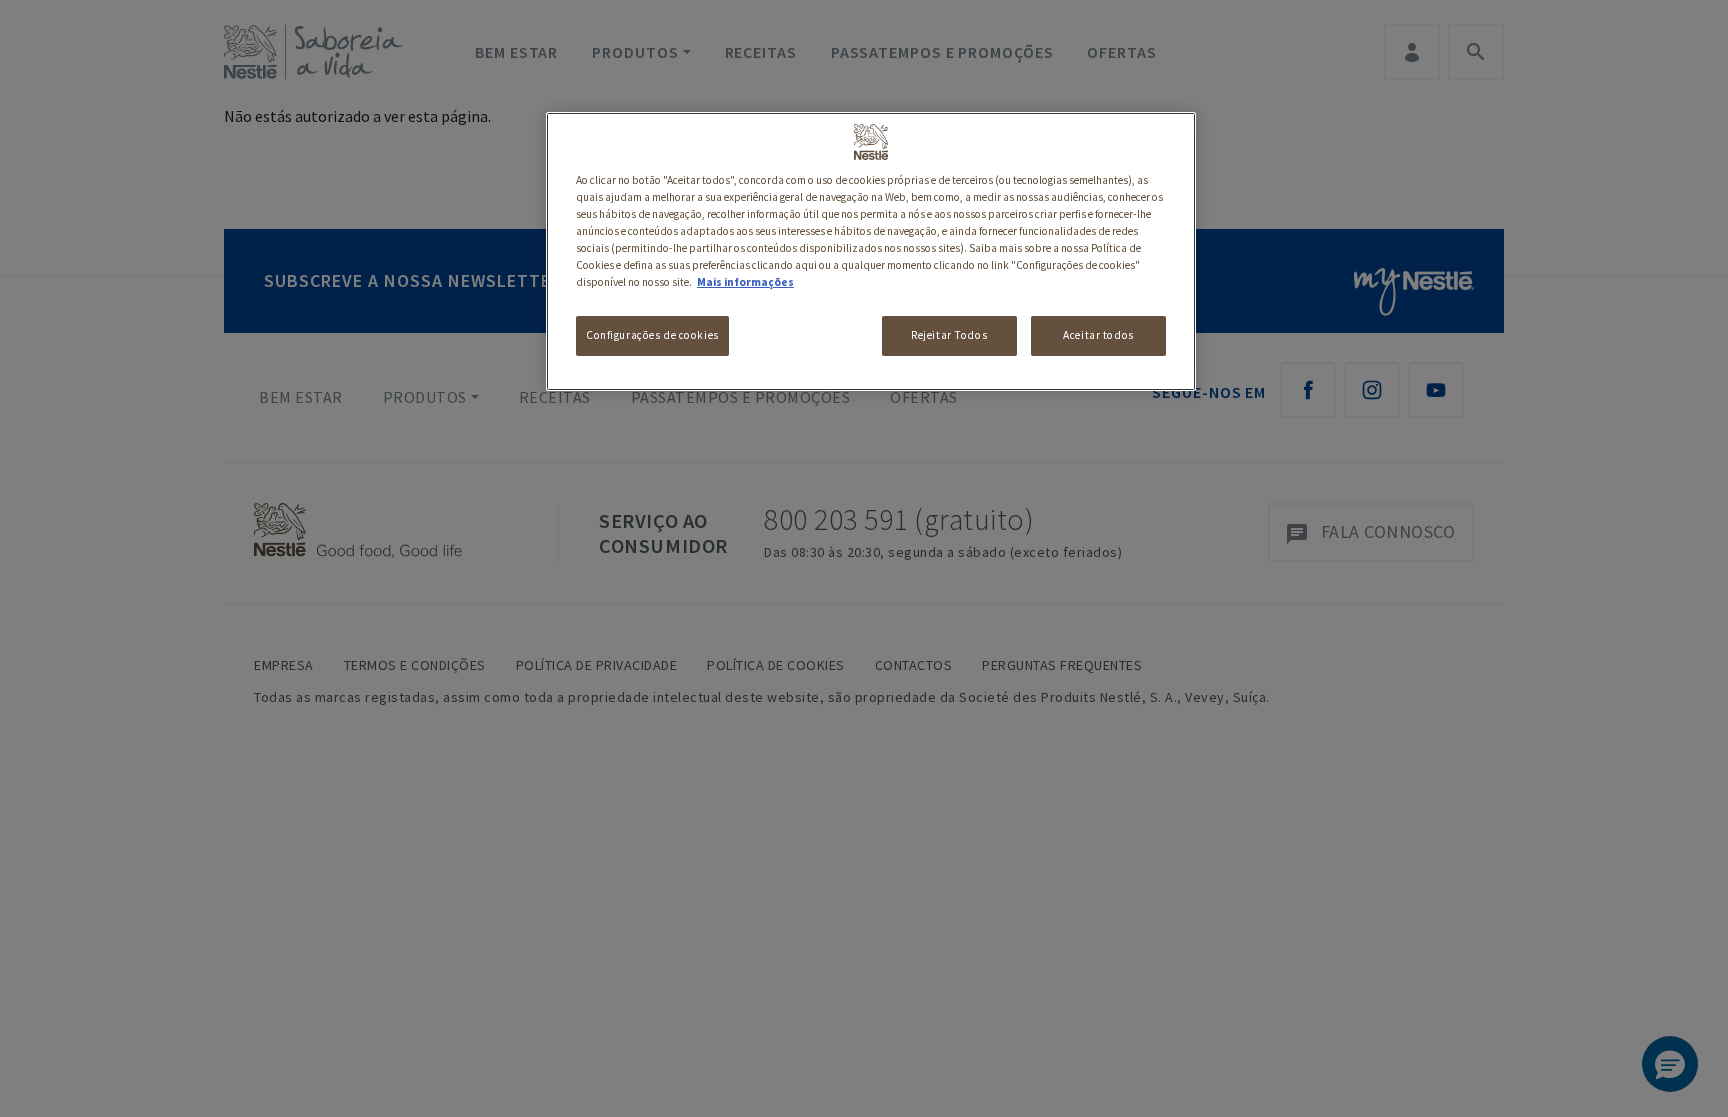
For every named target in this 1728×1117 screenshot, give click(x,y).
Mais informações (745, 282)
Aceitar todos (1098, 335)
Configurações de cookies (652, 335)
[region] (871, 251)
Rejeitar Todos (949, 335)
